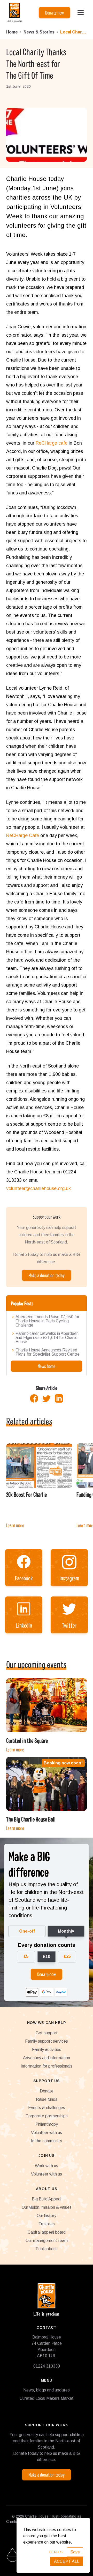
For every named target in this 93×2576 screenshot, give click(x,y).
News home (47, 1366)
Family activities (47, 2050)
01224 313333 (47, 2366)
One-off (27, 1931)
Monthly (66, 1931)
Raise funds (47, 2099)
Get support (47, 2033)
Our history (47, 2216)
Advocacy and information (47, 2058)
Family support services (47, 2041)
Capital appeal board (47, 2232)
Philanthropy (47, 2124)
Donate (47, 2091)
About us (47, 2189)
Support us (47, 2081)
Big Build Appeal (47, 2199)
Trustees (47, 2224)
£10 (47, 1957)
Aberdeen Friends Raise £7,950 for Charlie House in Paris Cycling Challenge (47, 1321)
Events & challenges (47, 2108)
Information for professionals (47, 2066)
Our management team (47, 2241)
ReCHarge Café (23, 835)
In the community (47, 2141)
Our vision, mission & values (47, 2207)
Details (56, 2552)
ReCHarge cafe (52, 443)
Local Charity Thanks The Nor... (73, 32)
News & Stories (39, 32)
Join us (47, 2156)
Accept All (67, 2561)
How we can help (47, 2023)
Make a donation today (47, 1275)
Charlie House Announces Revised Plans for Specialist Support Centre (48, 1352)
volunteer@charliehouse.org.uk (38, 1188)
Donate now (55, 12)
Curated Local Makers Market (47, 2398)
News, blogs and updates (47, 2390)
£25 (67, 1956)
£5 (26, 1956)
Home (12, 32)
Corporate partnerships (47, 2116)
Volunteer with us (47, 2133)
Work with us (47, 2166)
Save (75, 2552)
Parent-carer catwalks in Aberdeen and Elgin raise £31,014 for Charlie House (47, 1338)
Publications (47, 2249)
